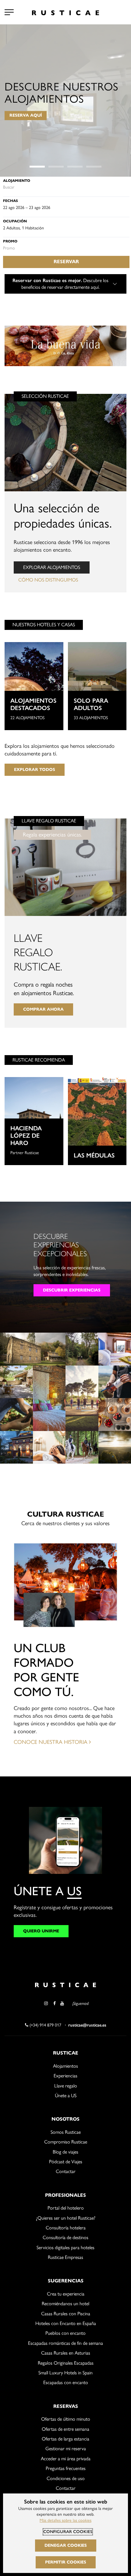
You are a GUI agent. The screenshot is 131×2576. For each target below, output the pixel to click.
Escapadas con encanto (66, 2382)
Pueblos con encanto (65, 2333)
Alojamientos (65, 2066)
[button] (37, 167)
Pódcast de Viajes (66, 2162)
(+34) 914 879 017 (45, 2025)
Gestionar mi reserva (66, 2449)
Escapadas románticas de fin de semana (65, 2343)
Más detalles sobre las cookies (65, 2520)
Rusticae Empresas (65, 2257)
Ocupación (15, 221)
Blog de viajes (65, 2152)
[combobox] (66, 187)
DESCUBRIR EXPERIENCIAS (72, 1290)
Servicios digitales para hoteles (65, 2247)
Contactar (66, 2171)
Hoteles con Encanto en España (66, 2323)
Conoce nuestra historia (51, 1742)
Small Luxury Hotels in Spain (65, 2373)
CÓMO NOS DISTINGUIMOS (48, 580)
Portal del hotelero (66, 2208)
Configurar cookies (68, 2532)
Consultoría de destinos (65, 2237)
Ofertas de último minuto (66, 2419)
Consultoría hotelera (66, 2228)
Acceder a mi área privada (66, 2459)
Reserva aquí (26, 116)
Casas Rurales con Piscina (66, 2314)
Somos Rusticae (66, 2132)
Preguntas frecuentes (66, 2468)
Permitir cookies (66, 2562)
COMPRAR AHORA (43, 1009)
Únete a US (66, 2095)
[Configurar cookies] (9, 12)
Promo (10, 241)
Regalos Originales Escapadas (66, 2363)
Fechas (11, 201)
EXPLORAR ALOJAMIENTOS (52, 567)
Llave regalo (66, 2086)
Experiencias (65, 2076)
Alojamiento (17, 180)
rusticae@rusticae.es (87, 2025)
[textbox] (66, 187)
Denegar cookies (66, 2545)
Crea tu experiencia (66, 2294)
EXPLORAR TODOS (35, 770)
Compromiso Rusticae (66, 2142)
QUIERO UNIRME (41, 1931)
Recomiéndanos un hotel (65, 2304)
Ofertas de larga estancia (65, 2439)
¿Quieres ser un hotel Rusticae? (66, 2218)
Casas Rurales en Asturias (66, 2353)
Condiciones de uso (66, 2478)
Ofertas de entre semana (65, 2429)
